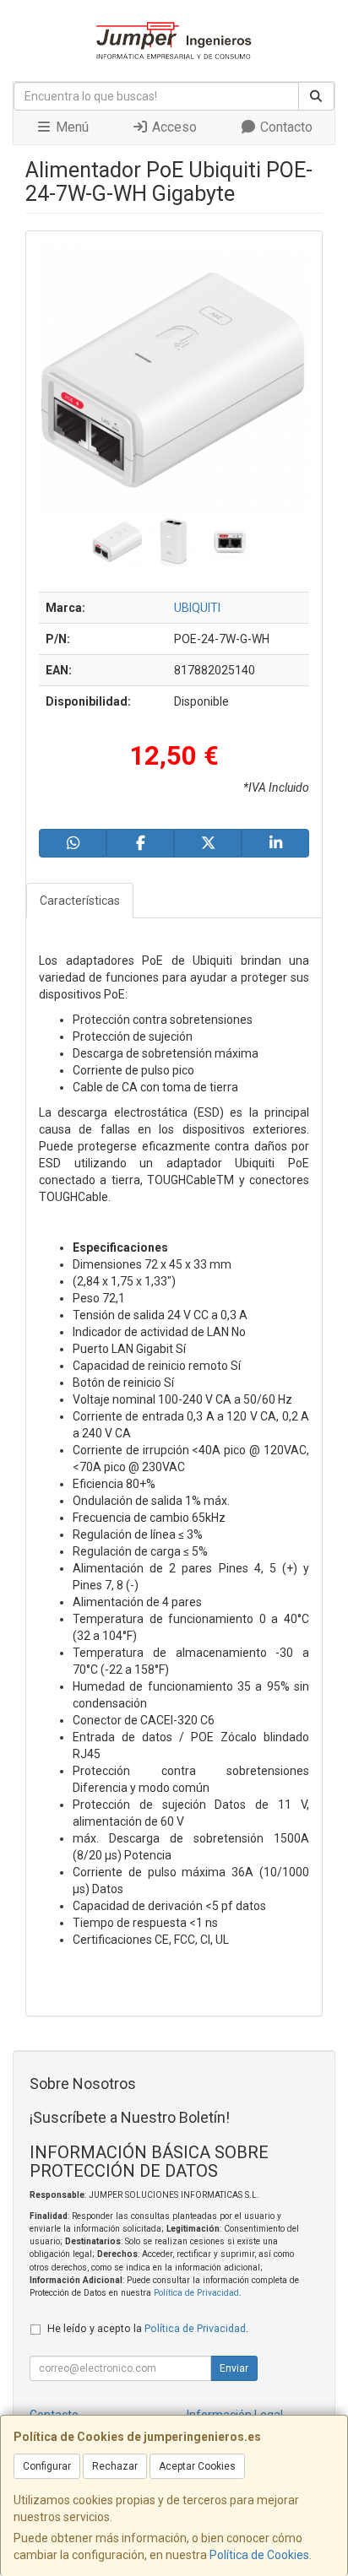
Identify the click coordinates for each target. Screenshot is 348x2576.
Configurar (47, 2466)
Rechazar (115, 2466)
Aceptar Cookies (197, 2466)
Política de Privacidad (196, 2293)
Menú (71, 127)
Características (80, 901)
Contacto (285, 127)
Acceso (173, 127)
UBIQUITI (197, 608)
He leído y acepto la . (148, 2328)
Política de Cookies (259, 2555)
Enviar (234, 2368)
